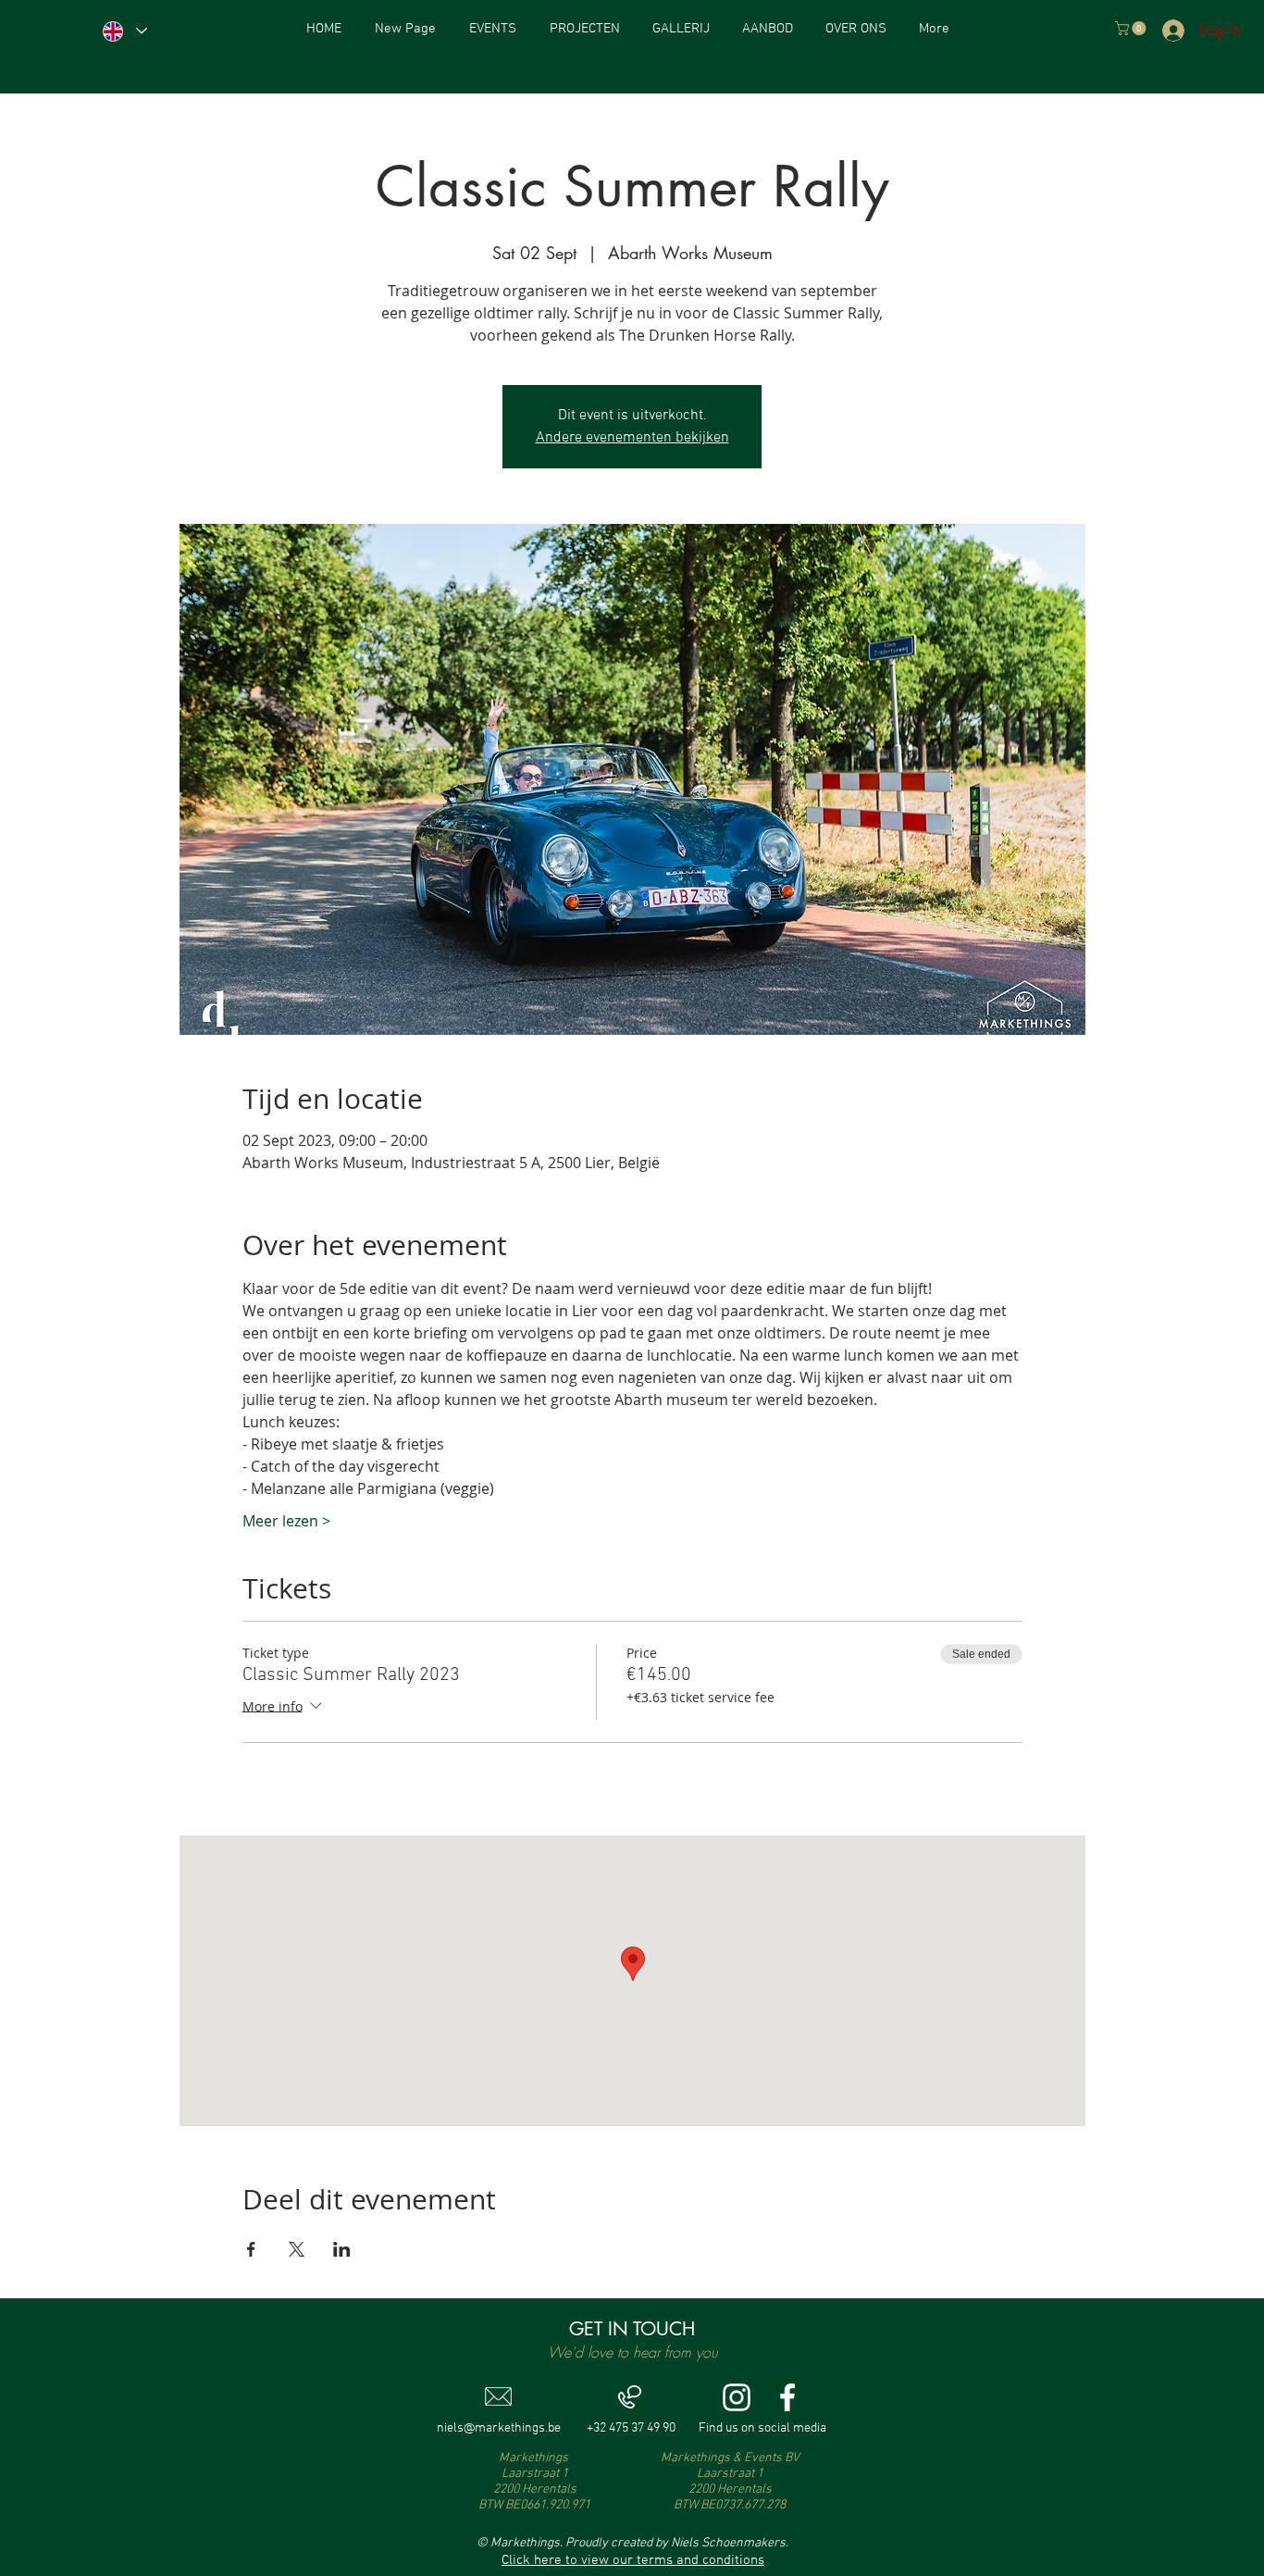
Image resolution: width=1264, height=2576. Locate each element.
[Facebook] (787, 2397)
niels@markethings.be (499, 2428)
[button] (1132, 28)
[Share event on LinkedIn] (342, 2249)
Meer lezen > (286, 1521)
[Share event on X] (297, 2249)
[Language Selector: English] (124, 31)
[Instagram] (737, 2397)
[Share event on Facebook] (251, 2249)
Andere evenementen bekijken (632, 438)
